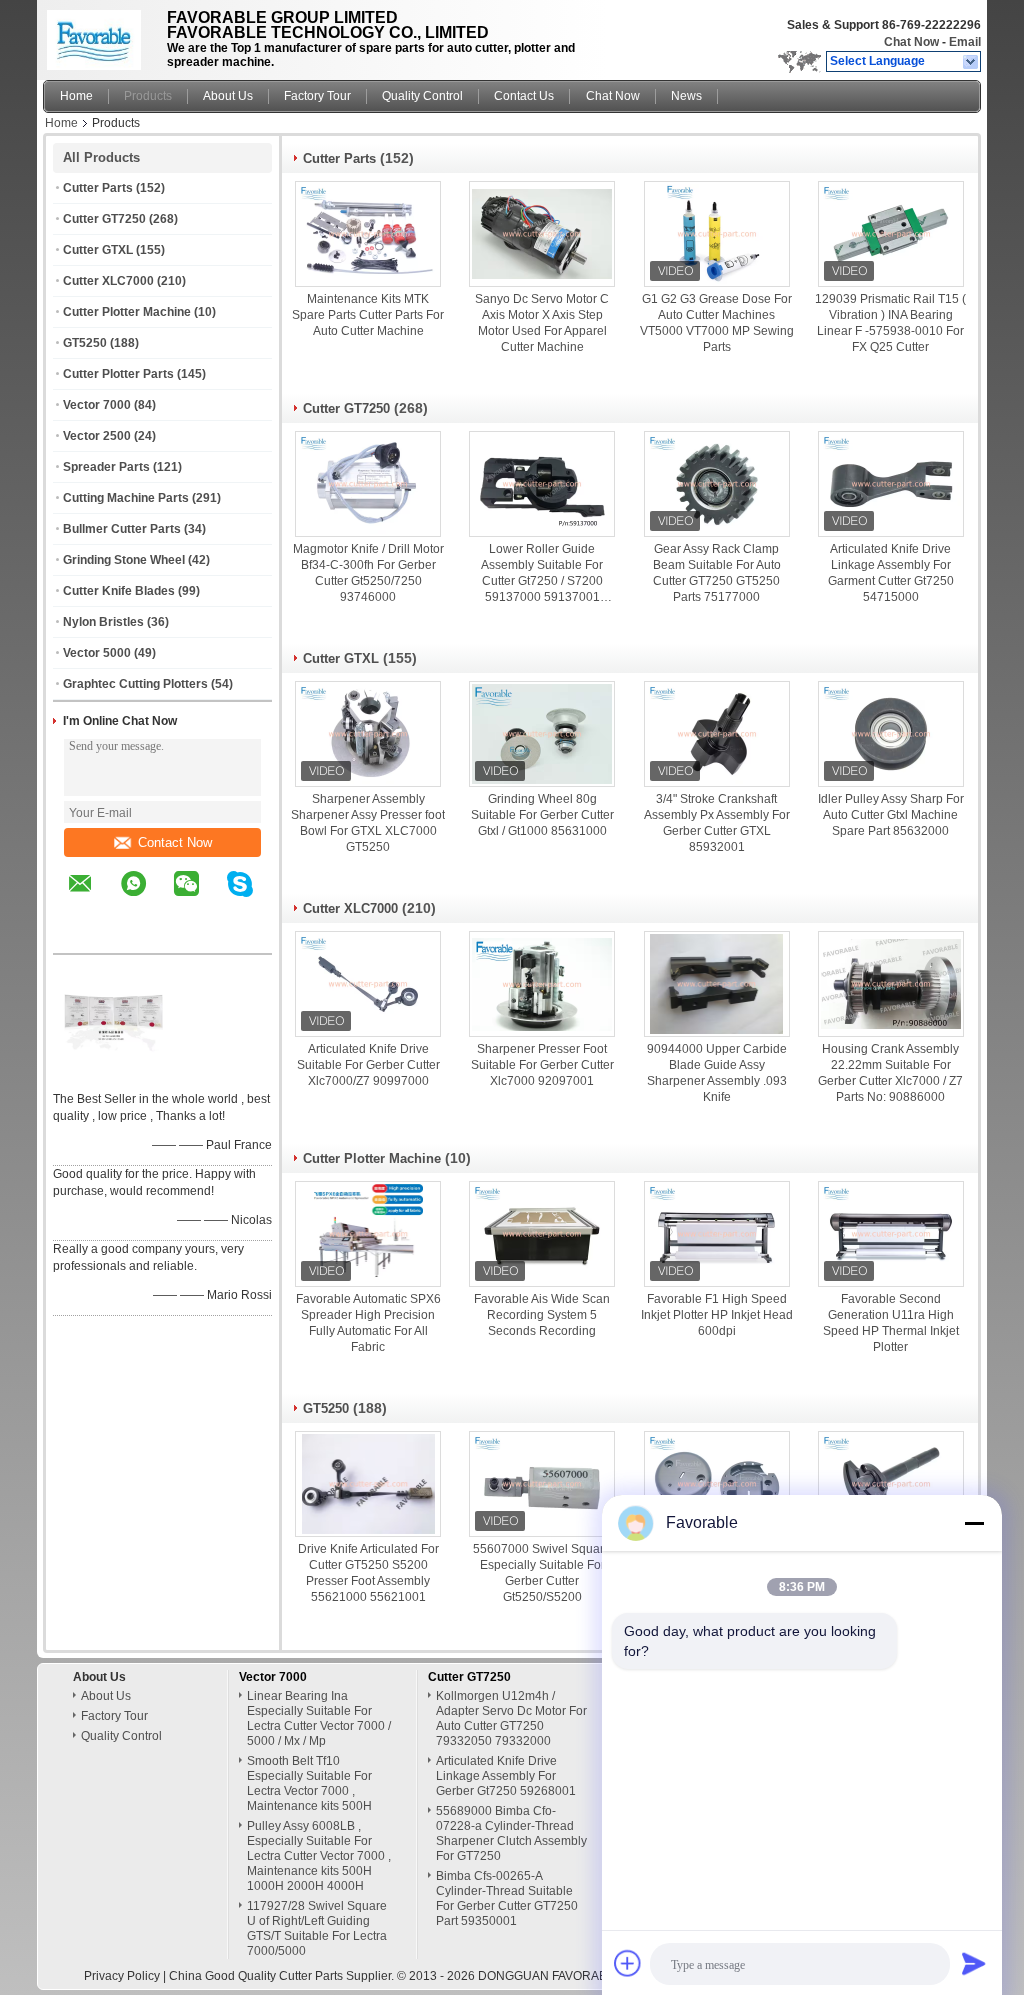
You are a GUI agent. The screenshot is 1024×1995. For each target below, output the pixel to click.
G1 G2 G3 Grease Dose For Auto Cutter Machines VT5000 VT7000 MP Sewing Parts (717, 323)
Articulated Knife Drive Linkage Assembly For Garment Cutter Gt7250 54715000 (891, 573)
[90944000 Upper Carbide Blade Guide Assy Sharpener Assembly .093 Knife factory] (717, 984)
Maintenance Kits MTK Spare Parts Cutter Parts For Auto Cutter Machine (368, 315)
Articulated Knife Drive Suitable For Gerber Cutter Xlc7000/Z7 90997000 (368, 1065)
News (686, 96)
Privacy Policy (122, 1976)
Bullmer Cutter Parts (122, 529)
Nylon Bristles (103, 622)
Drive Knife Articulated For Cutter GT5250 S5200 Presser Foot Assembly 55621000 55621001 (368, 1573)
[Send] (974, 1963)
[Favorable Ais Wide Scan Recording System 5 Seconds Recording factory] (542, 1234)
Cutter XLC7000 (108, 281)
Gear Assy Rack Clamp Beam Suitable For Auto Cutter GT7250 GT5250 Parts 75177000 (717, 573)
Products (148, 96)
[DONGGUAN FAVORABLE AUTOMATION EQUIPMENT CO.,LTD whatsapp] (146, 898)
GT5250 (85, 343)
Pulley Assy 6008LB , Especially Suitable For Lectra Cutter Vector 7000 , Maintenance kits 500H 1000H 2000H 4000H (319, 1856)
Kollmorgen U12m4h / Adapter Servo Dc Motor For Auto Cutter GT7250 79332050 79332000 (511, 1718)
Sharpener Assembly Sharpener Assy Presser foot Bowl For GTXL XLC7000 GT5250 (368, 823)
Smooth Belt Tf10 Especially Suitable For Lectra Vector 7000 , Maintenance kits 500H (309, 1783)
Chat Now (911, 42)
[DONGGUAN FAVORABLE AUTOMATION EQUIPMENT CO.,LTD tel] (80, 936)
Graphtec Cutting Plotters (135, 684)
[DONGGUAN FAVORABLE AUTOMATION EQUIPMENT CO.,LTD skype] (252, 898)
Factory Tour (317, 96)
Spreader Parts (106, 467)
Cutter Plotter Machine (127, 312)
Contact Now (175, 842)
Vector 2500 (97, 436)
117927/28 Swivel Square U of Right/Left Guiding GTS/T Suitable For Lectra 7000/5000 (317, 1928)
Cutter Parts (98, 188)
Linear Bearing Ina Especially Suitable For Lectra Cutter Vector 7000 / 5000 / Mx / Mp (319, 1718)
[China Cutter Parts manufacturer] (99, 35)
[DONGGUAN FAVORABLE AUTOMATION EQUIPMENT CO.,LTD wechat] (199, 898)
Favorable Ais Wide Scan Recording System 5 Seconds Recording (542, 1315)
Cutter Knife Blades (119, 591)
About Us (228, 96)
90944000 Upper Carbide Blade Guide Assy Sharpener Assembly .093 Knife (717, 1073)
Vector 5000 (97, 653)
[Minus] (974, 1523)
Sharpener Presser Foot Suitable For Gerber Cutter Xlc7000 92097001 (542, 1065)
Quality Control (422, 96)
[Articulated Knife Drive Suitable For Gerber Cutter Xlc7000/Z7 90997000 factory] (368, 984)
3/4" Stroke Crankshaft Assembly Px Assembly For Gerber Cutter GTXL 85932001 (717, 823)
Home (76, 96)
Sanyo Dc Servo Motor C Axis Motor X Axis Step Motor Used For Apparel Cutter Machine (542, 323)
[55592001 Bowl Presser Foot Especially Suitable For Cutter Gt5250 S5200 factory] (717, 1484)
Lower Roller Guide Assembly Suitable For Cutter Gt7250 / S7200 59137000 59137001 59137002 (542, 573)
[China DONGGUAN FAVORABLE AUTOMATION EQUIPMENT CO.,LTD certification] (113, 1073)
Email (965, 42)
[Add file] (628, 1963)
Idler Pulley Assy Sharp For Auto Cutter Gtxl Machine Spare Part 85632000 (891, 815)
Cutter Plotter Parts (118, 374)
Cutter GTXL (98, 250)
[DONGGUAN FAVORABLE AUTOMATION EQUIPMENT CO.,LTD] (971, 62)
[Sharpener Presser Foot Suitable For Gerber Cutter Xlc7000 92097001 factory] (542, 984)
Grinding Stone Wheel (124, 560)
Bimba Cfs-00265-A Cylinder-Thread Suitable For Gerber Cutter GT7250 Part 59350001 (507, 1898)
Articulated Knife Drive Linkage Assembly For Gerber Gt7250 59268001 (506, 1776)
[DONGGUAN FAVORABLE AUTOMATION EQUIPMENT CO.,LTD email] (93, 898)
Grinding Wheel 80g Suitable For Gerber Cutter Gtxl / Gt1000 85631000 (542, 815)
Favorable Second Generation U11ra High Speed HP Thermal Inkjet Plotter (891, 1323)
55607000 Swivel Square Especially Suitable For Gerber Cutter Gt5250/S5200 (542, 1573)
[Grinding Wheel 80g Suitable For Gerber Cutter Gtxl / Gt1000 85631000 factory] (542, 734)
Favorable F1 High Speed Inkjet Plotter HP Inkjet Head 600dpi (717, 1315)
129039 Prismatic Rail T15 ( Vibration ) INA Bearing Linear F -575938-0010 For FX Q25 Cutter (890, 323)
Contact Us (524, 96)
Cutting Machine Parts (126, 498)
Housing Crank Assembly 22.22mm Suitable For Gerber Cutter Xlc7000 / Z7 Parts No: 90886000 (890, 1073)
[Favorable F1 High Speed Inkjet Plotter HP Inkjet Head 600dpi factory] (717, 1234)
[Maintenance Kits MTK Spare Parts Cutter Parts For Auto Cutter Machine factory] (368, 234)
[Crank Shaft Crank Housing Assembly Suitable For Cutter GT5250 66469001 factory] (891, 1484)
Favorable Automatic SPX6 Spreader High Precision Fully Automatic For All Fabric (368, 1323)
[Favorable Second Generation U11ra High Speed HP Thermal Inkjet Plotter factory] (891, 1234)
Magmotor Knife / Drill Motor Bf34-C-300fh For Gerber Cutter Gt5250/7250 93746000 (368, 573)
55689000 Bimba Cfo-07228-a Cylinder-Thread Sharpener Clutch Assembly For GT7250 (511, 1833)
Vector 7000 (97, 405)
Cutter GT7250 (104, 219)
